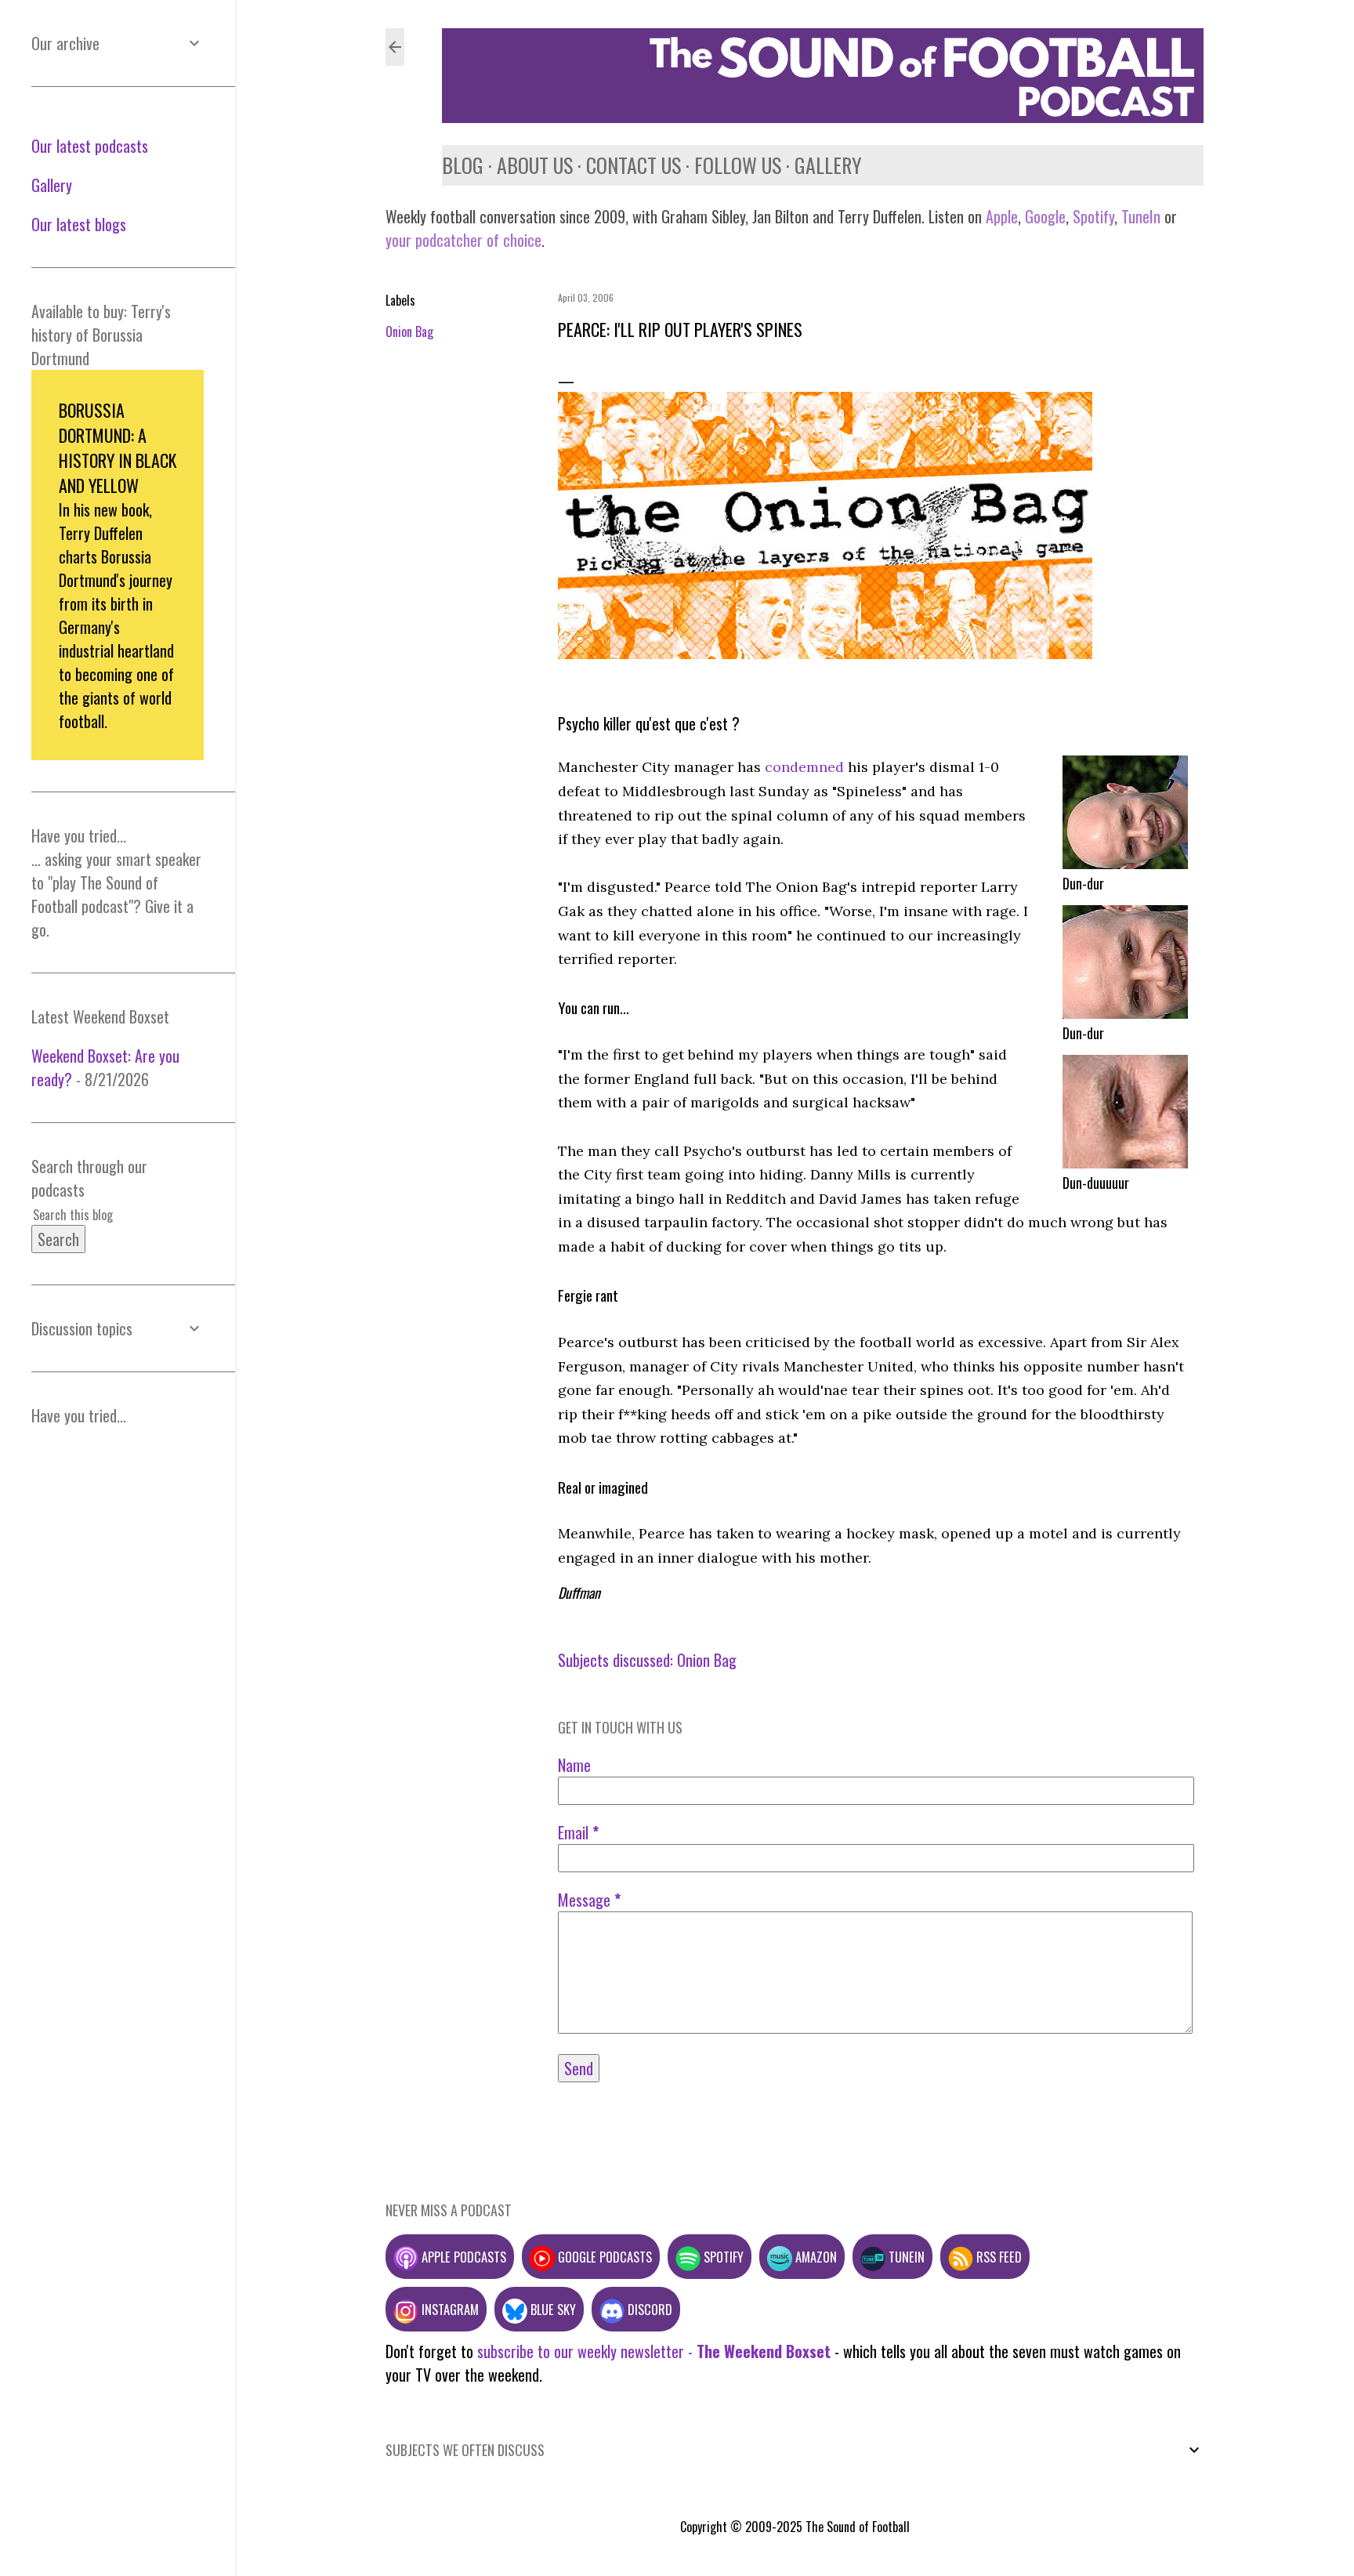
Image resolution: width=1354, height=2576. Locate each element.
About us (535, 165)
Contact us (634, 165)
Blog (463, 165)
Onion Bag (409, 332)
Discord (648, 2309)
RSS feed (997, 2257)
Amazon (815, 2257)
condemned (804, 767)
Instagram (449, 2309)
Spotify (1093, 216)
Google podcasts (603, 2257)
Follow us (738, 165)
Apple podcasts (462, 2257)
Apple (1002, 216)
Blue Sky (552, 2309)
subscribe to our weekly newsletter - (654, 2351)
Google (1043, 216)
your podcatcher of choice (463, 240)
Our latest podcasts (90, 146)
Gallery (828, 165)
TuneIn (1141, 216)
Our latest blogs (79, 224)
